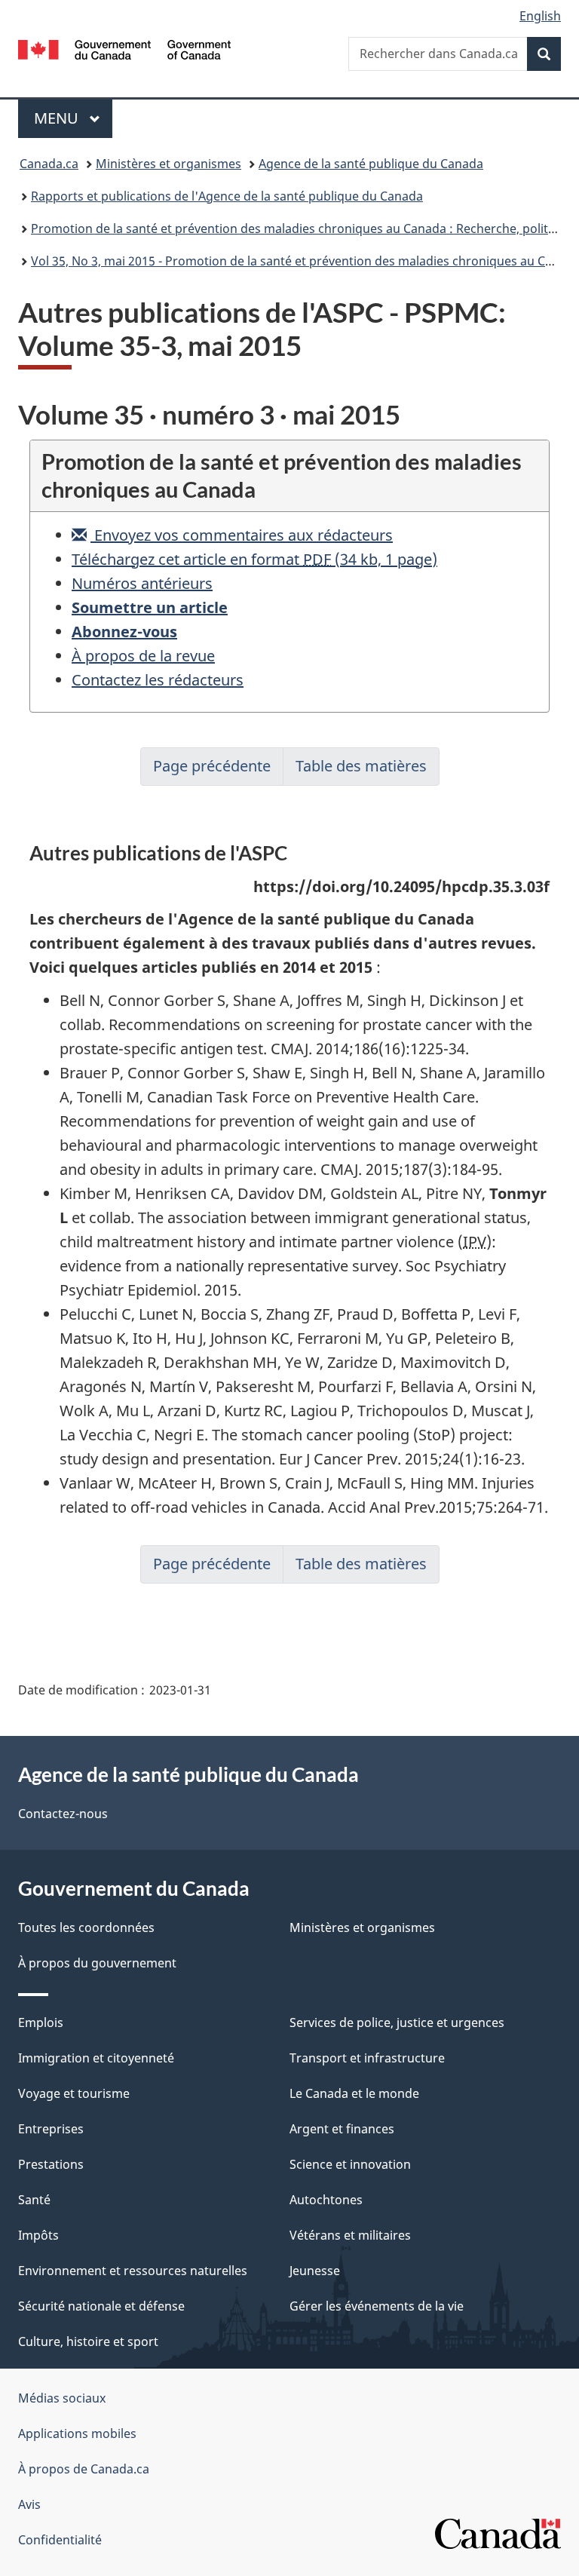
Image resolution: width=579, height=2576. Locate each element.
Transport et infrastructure (367, 2058)
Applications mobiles (77, 2433)
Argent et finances (342, 2129)
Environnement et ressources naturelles (133, 2271)
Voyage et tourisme (74, 2093)
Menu (73, 118)
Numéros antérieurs (142, 583)
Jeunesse (315, 2271)
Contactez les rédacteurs (158, 680)
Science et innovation (350, 2164)
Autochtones (326, 2200)
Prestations (51, 2164)
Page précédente (212, 766)
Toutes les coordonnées (86, 1927)
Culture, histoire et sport (88, 2341)
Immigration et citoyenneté (96, 2058)
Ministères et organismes (168, 164)
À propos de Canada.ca (84, 2469)
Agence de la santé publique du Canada (371, 164)
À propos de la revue (143, 656)
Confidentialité (60, 2540)
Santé (34, 2200)
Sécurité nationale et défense (101, 2306)
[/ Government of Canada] (125, 48)
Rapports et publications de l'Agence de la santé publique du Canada (227, 196)
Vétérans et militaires (350, 2235)
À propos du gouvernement (97, 1963)
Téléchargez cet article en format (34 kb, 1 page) (254, 559)
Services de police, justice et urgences (397, 2022)
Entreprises (51, 2129)
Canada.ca (49, 164)
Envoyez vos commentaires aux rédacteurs (242, 535)
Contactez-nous (63, 1814)
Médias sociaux (62, 2398)
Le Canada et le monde (354, 2093)
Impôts (38, 2235)
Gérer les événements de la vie (377, 2306)
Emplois (41, 2022)
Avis (29, 2504)
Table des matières (361, 766)
